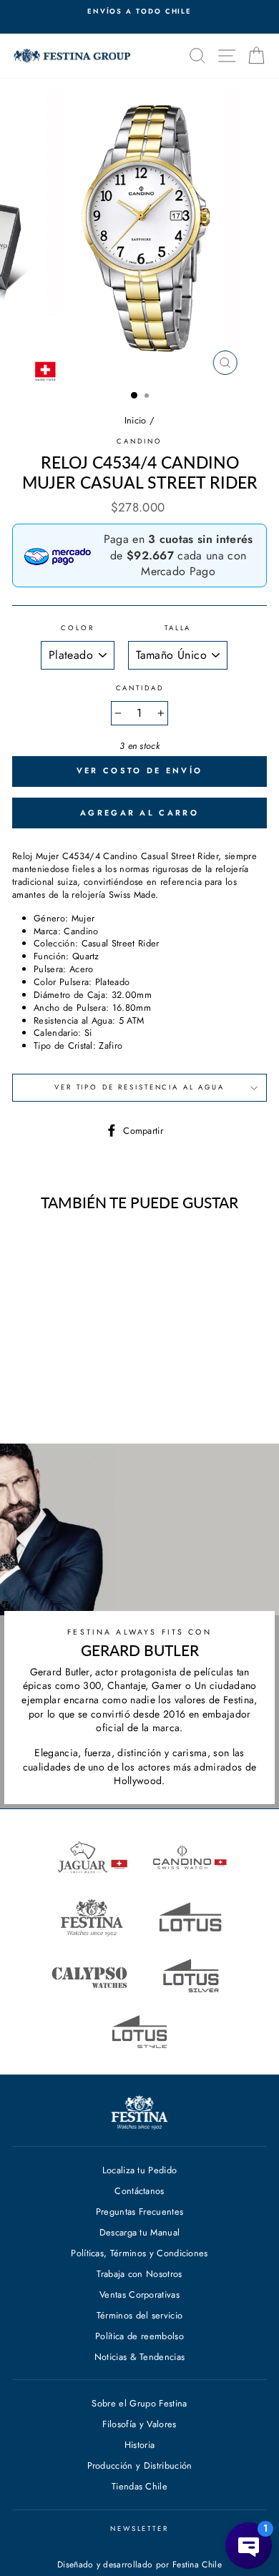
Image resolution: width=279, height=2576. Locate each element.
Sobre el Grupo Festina (139, 2403)
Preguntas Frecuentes (139, 2212)
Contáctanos (139, 2191)
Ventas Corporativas (139, 2295)
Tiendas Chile (139, 2486)
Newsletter (139, 2529)
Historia (140, 2445)
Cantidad (140, 689)
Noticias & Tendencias (140, 2357)
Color (77, 628)
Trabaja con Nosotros (139, 2274)
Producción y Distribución (140, 2465)
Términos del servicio (140, 2315)
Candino (139, 441)
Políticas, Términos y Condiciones (139, 2253)
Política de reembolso (139, 2336)
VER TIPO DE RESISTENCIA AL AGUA (139, 1087)
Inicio (136, 420)
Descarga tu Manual (140, 2232)
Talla (178, 628)
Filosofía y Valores (139, 2424)
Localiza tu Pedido (140, 2170)
